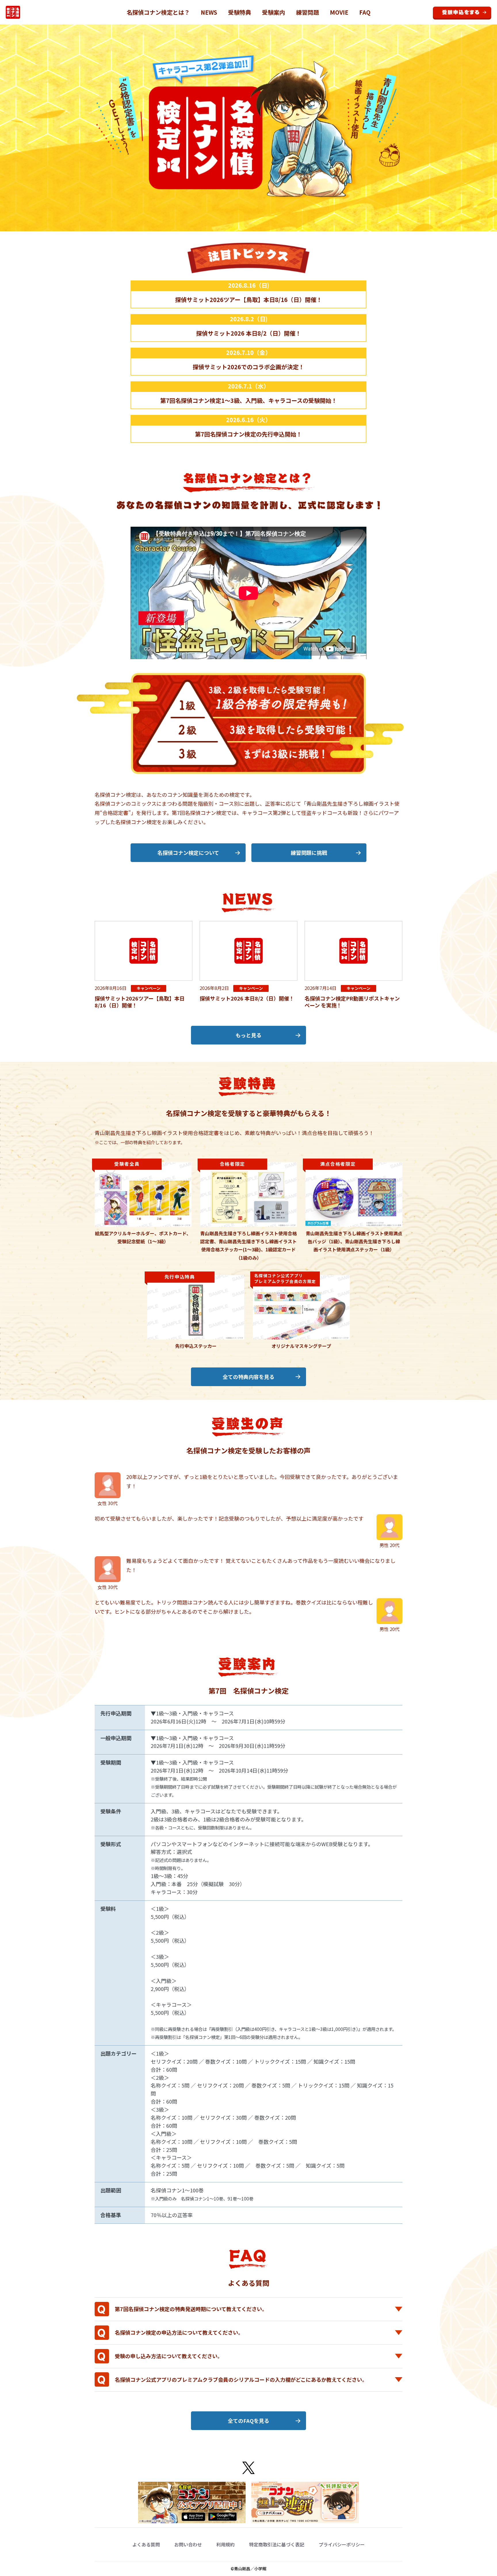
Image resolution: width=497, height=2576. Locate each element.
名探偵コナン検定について (188, 853)
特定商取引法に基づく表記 (277, 2544)
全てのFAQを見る (248, 2421)
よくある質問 (146, 2544)
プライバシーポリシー (342, 2544)
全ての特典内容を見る (248, 1377)
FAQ (365, 12)
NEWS (209, 12)
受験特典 (240, 12)
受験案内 (274, 12)
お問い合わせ (188, 2544)
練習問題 (307, 12)
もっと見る (248, 1035)
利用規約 (225, 2544)
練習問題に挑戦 (309, 853)
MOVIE (339, 12)
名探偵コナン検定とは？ (158, 12)
